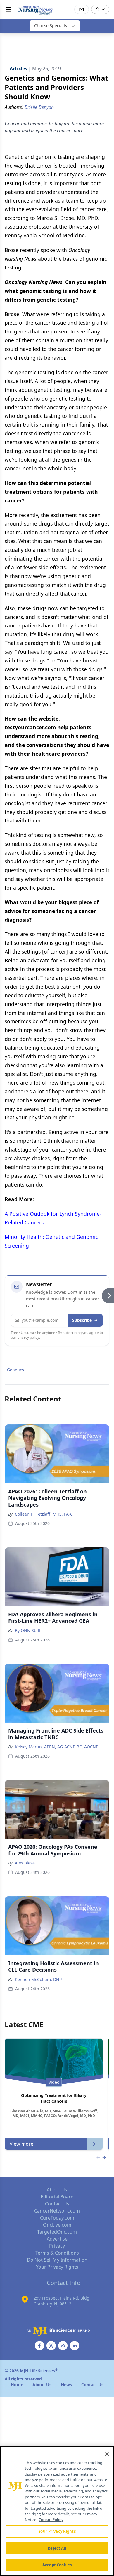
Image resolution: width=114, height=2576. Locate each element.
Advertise (57, 2239)
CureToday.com (57, 2218)
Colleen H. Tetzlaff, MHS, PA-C (44, 1514)
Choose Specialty (51, 26)
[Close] (107, 2454)
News (66, 2385)
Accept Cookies (57, 2565)
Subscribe (82, 1320)
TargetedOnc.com (57, 2232)
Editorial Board (57, 2197)
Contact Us (57, 2204)
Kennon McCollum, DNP (38, 1979)
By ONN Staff (28, 1630)
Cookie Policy (51, 2520)
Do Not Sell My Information (57, 2260)
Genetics (15, 1370)
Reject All (57, 2548)
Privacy (57, 2246)
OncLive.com (57, 2225)
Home (17, 2385)
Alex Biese (25, 1863)
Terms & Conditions (57, 2253)
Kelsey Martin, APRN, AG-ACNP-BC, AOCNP (57, 1747)
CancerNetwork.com (57, 2211)
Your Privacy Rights (57, 2267)
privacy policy (28, 1337)
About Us (57, 2190)
